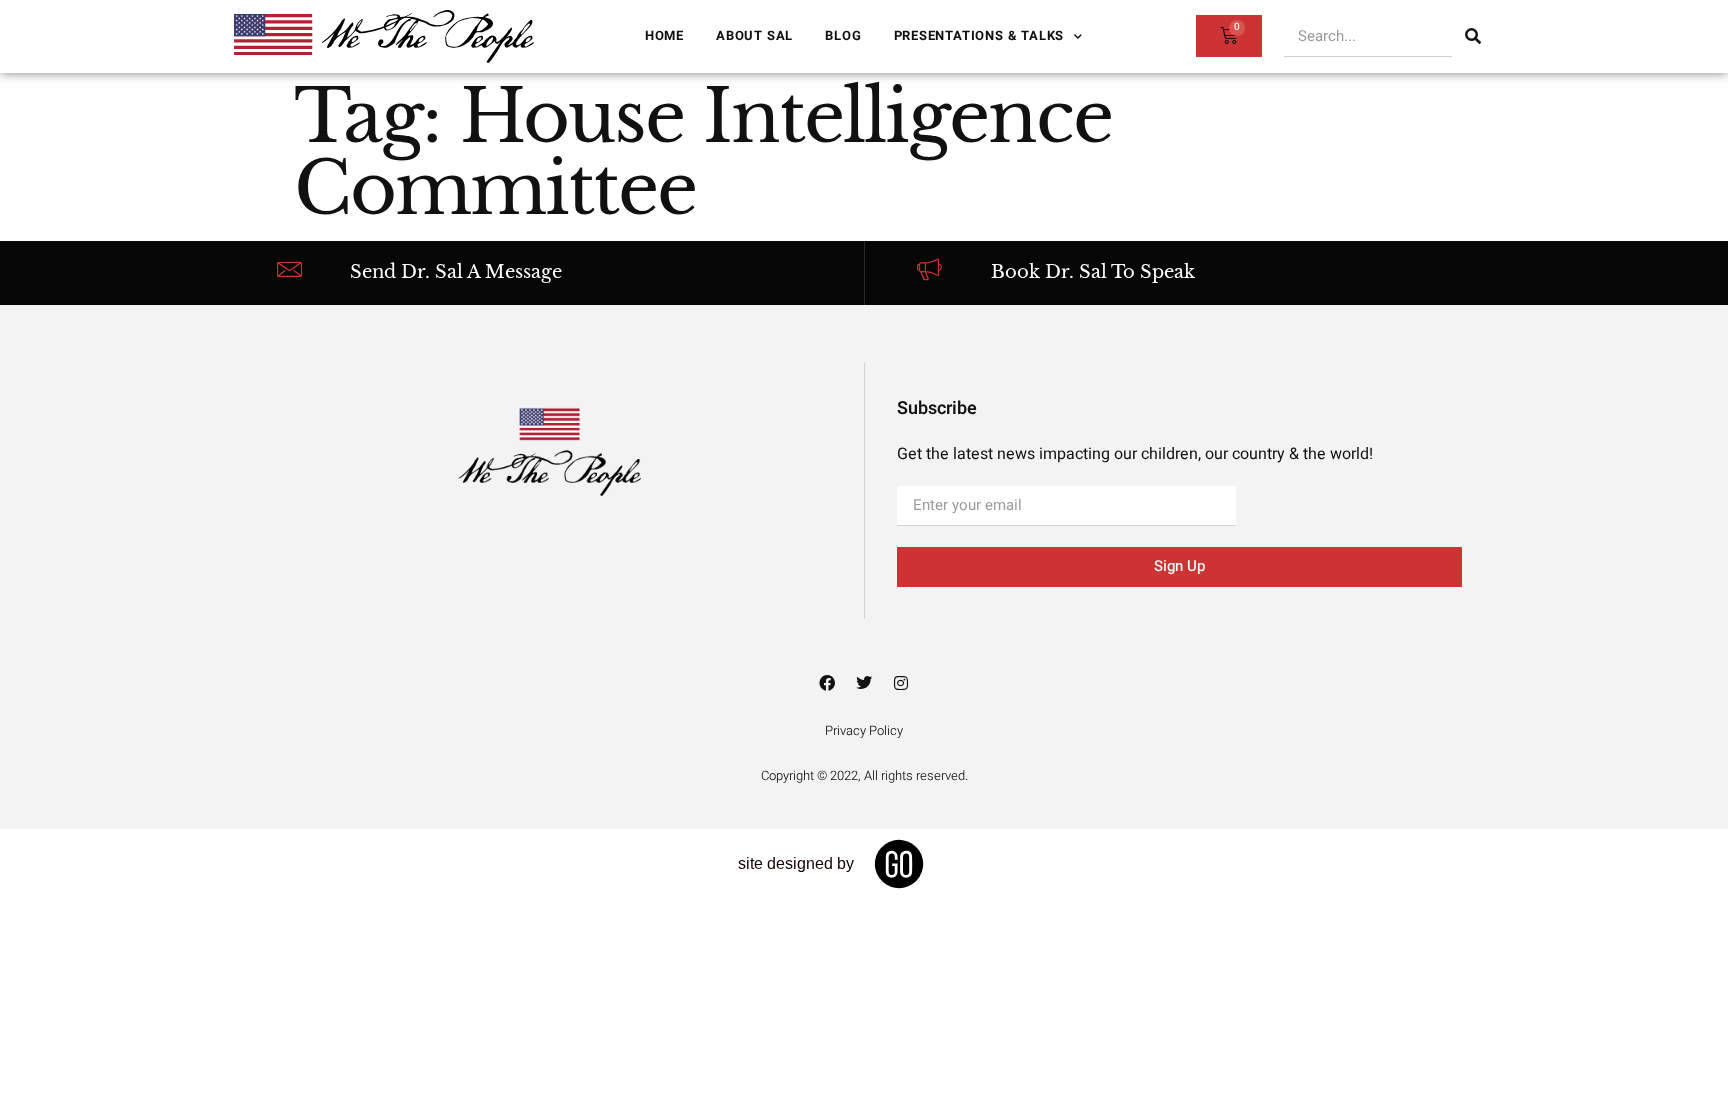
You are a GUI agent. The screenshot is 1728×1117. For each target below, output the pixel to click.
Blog (843, 35)
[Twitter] (864, 683)
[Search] (1473, 36)
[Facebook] (827, 683)
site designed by (796, 863)
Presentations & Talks (979, 35)
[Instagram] (901, 683)
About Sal (754, 35)
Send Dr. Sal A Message (456, 272)
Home (664, 35)
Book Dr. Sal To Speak (1093, 272)
